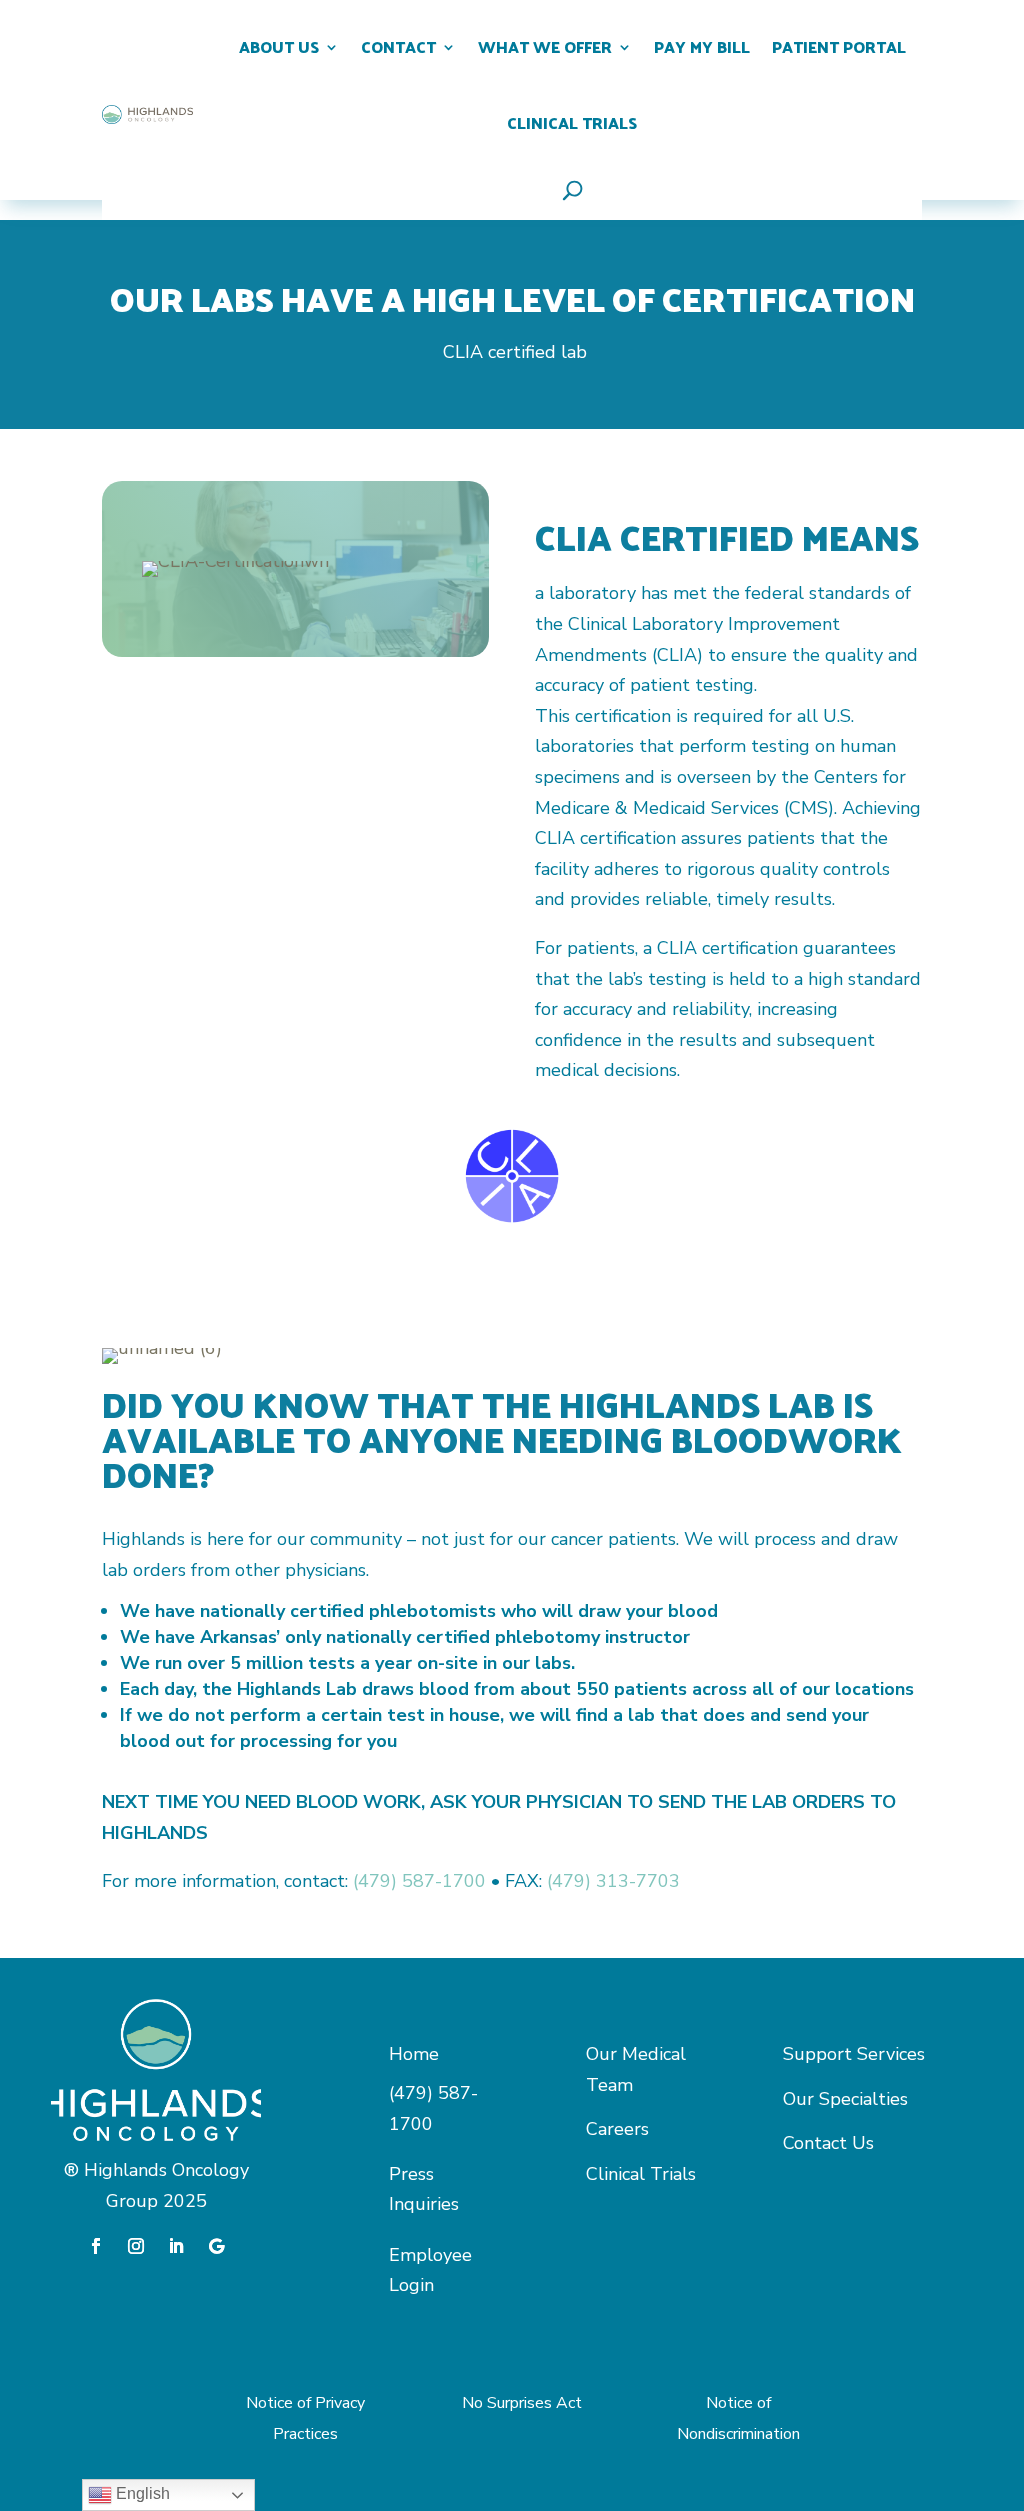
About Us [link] (279, 46)
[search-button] (572, 190)
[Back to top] (974, 2351)
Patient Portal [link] (839, 46)
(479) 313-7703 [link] (613, 1881)
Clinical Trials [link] (572, 122)
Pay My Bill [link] (702, 46)
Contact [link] (398, 46)
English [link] (141, 2493)
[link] (147, 115)
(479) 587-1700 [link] (419, 1881)
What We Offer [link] (545, 46)
